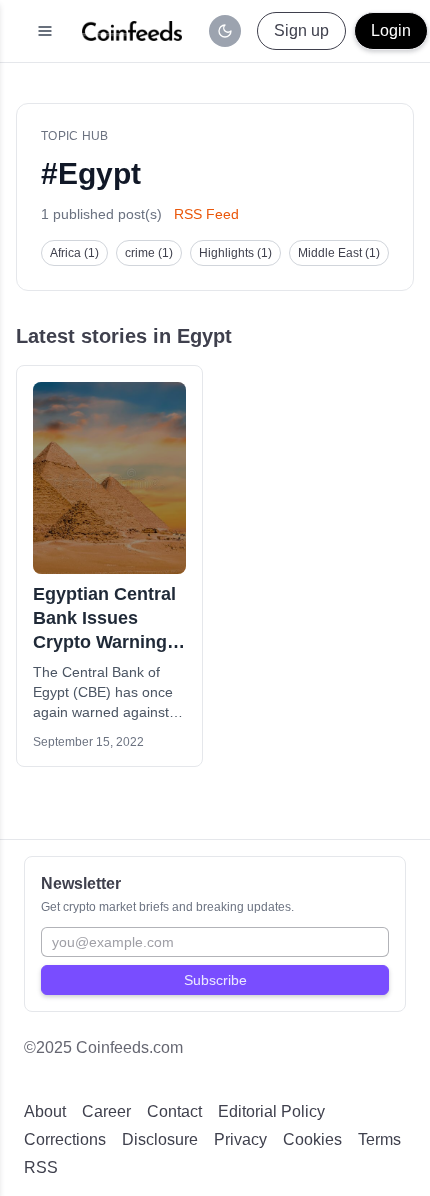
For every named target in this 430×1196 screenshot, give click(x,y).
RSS (41, 1167)
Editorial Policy (271, 1111)
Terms (379, 1139)
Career (106, 1111)
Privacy (240, 1139)
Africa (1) (74, 253)
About (45, 1111)
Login (391, 30)
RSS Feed (206, 214)
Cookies (312, 1139)
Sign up (301, 30)
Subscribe (215, 980)
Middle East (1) (339, 253)
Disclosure (160, 1139)
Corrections (65, 1139)
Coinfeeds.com (129, 1047)
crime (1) (149, 253)
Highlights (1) (235, 253)
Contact (174, 1111)
